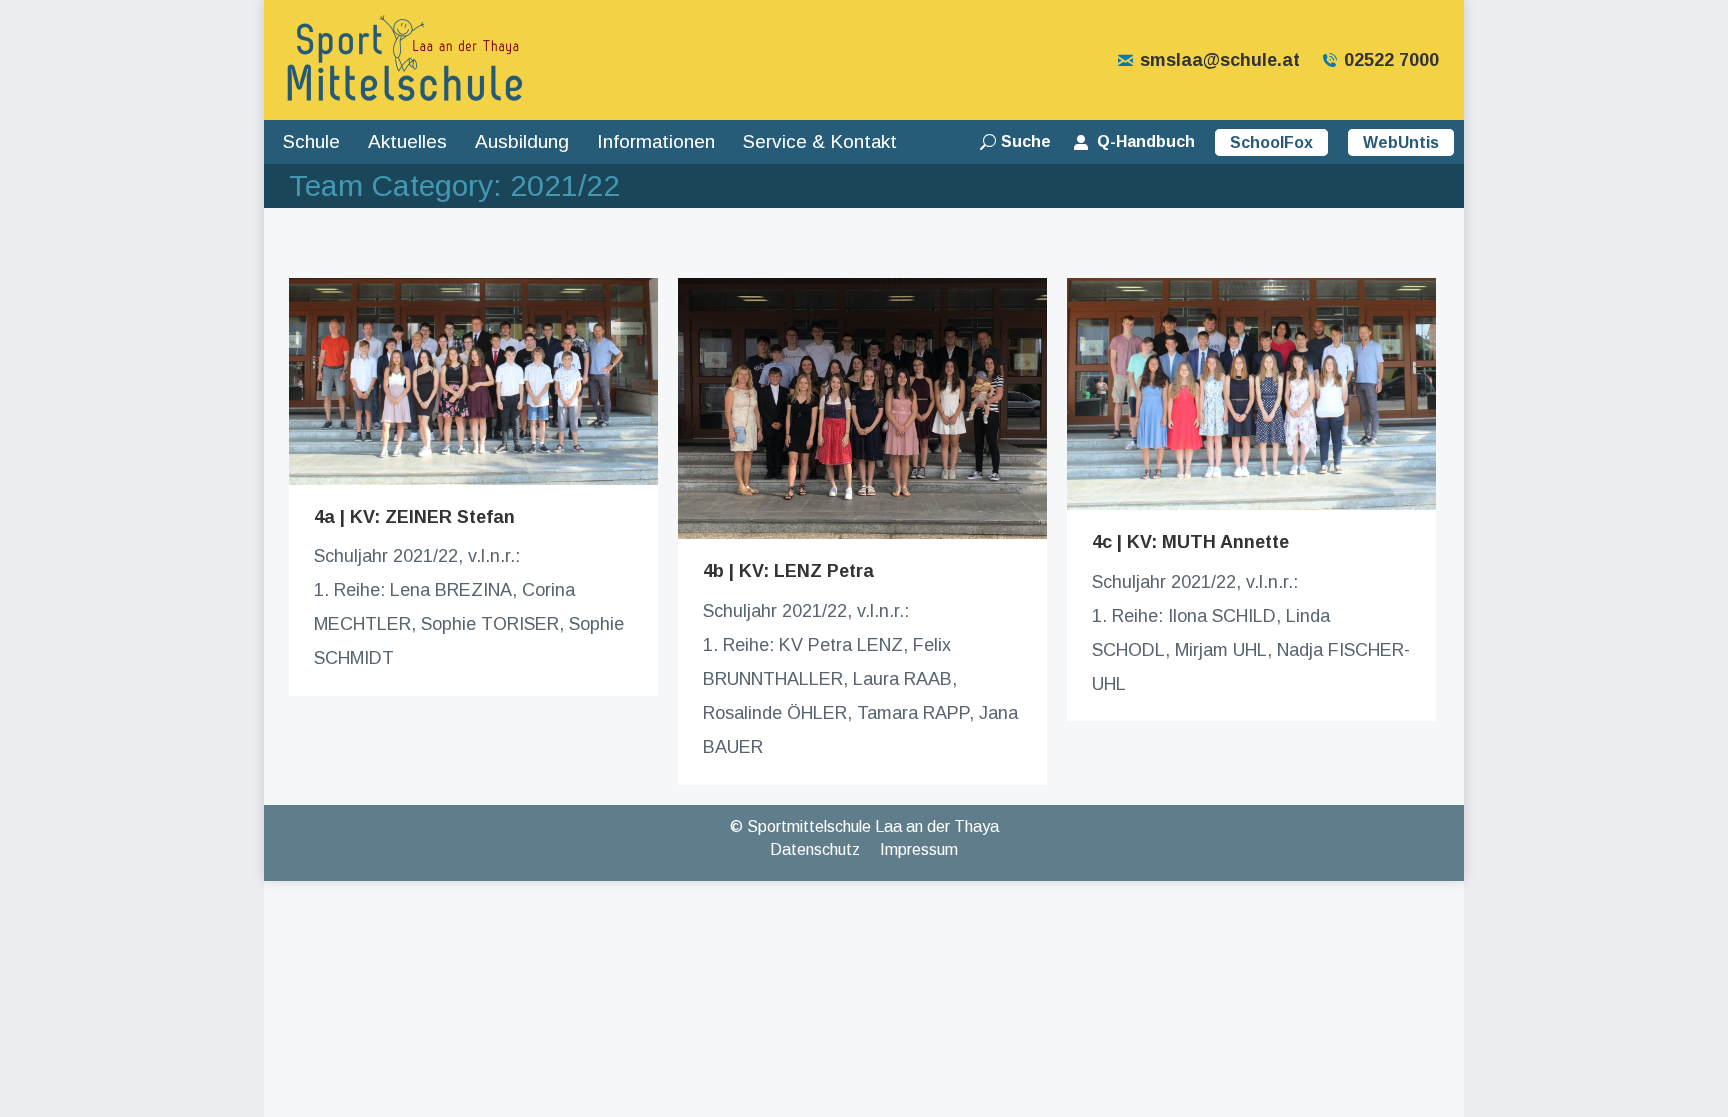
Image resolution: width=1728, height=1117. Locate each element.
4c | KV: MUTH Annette (1190, 542)
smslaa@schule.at (1220, 60)
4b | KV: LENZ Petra (788, 571)
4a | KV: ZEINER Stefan (414, 517)
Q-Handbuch (1146, 141)
